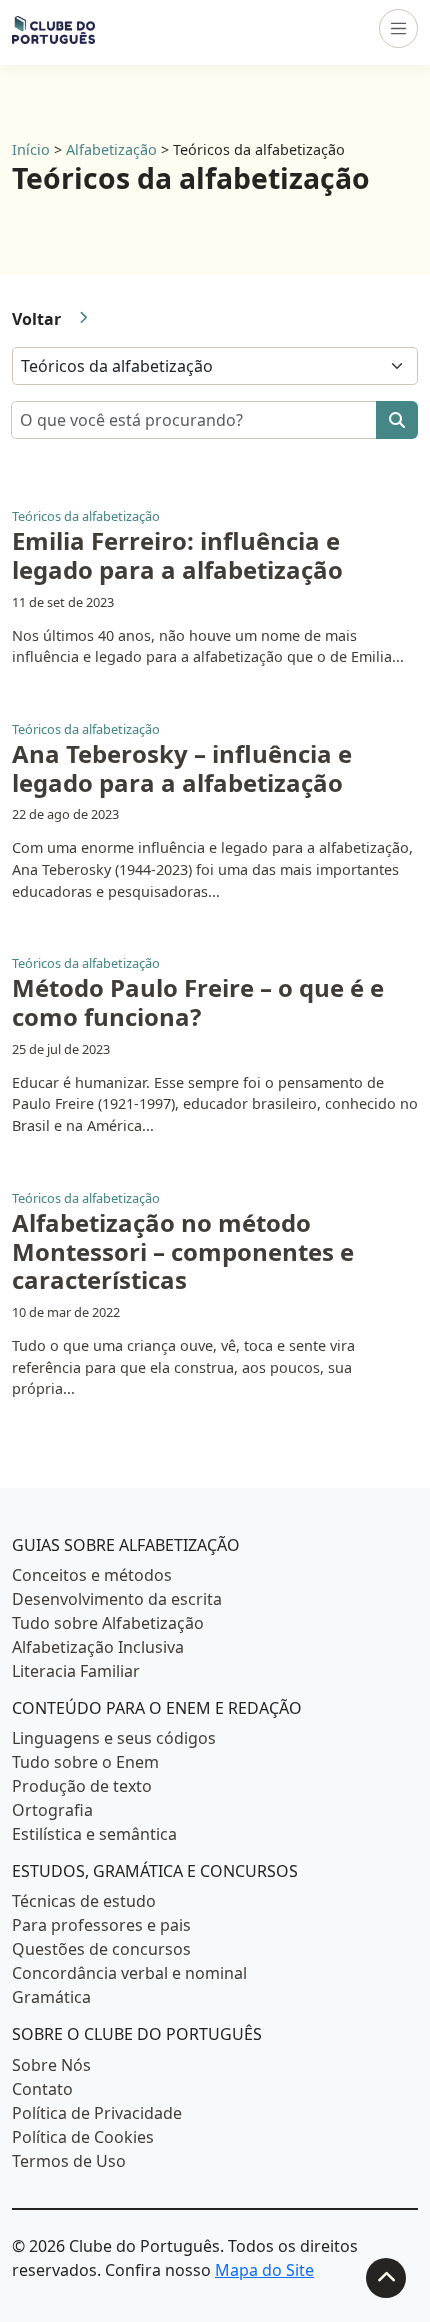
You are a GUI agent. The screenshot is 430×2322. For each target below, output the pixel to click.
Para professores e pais (101, 1925)
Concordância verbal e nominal (129, 1973)
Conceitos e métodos (92, 1575)
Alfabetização (111, 149)
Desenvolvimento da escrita (117, 1599)
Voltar (36, 319)
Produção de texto (82, 1786)
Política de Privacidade (97, 2113)
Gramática (51, 1997)
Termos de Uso (69, 2161)
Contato (42, 2089)
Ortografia (52, 1810)
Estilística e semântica (94, 1834)
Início (31, 149)
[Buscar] (397, 420)
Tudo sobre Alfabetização (108, 1623)
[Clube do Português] (53, 28)
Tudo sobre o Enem (85, 1762)
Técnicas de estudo (84, 1901)
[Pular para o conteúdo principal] (386, 2278)
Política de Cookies (83, 2137)
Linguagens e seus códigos (114, 1738)
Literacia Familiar (76, 1671)
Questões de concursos (101, 1949)
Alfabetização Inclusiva (98, 1647)
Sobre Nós (51, 2065)
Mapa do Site (264, 2270)
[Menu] (398, 28)
